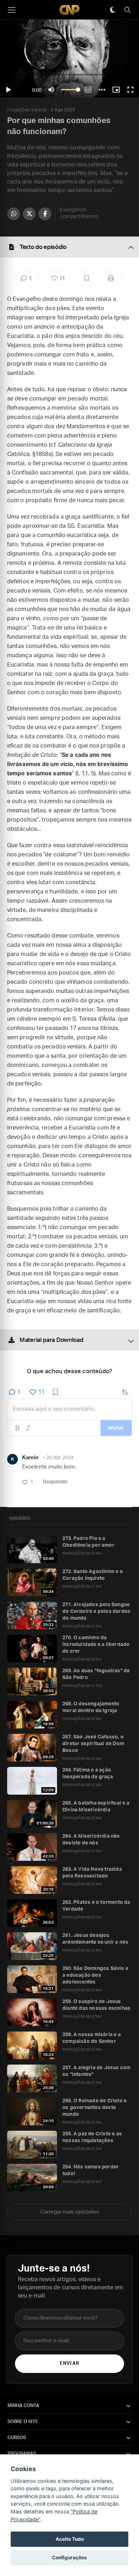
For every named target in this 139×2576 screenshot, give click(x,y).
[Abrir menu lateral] (11, 10)
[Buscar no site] (127, 10)
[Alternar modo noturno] (112, 10)
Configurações (69, 2558)
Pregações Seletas (27, 110)
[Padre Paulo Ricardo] (69, 10)
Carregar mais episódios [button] (70, 2212)
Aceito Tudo (70, 2539)
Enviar (69, 2363)
